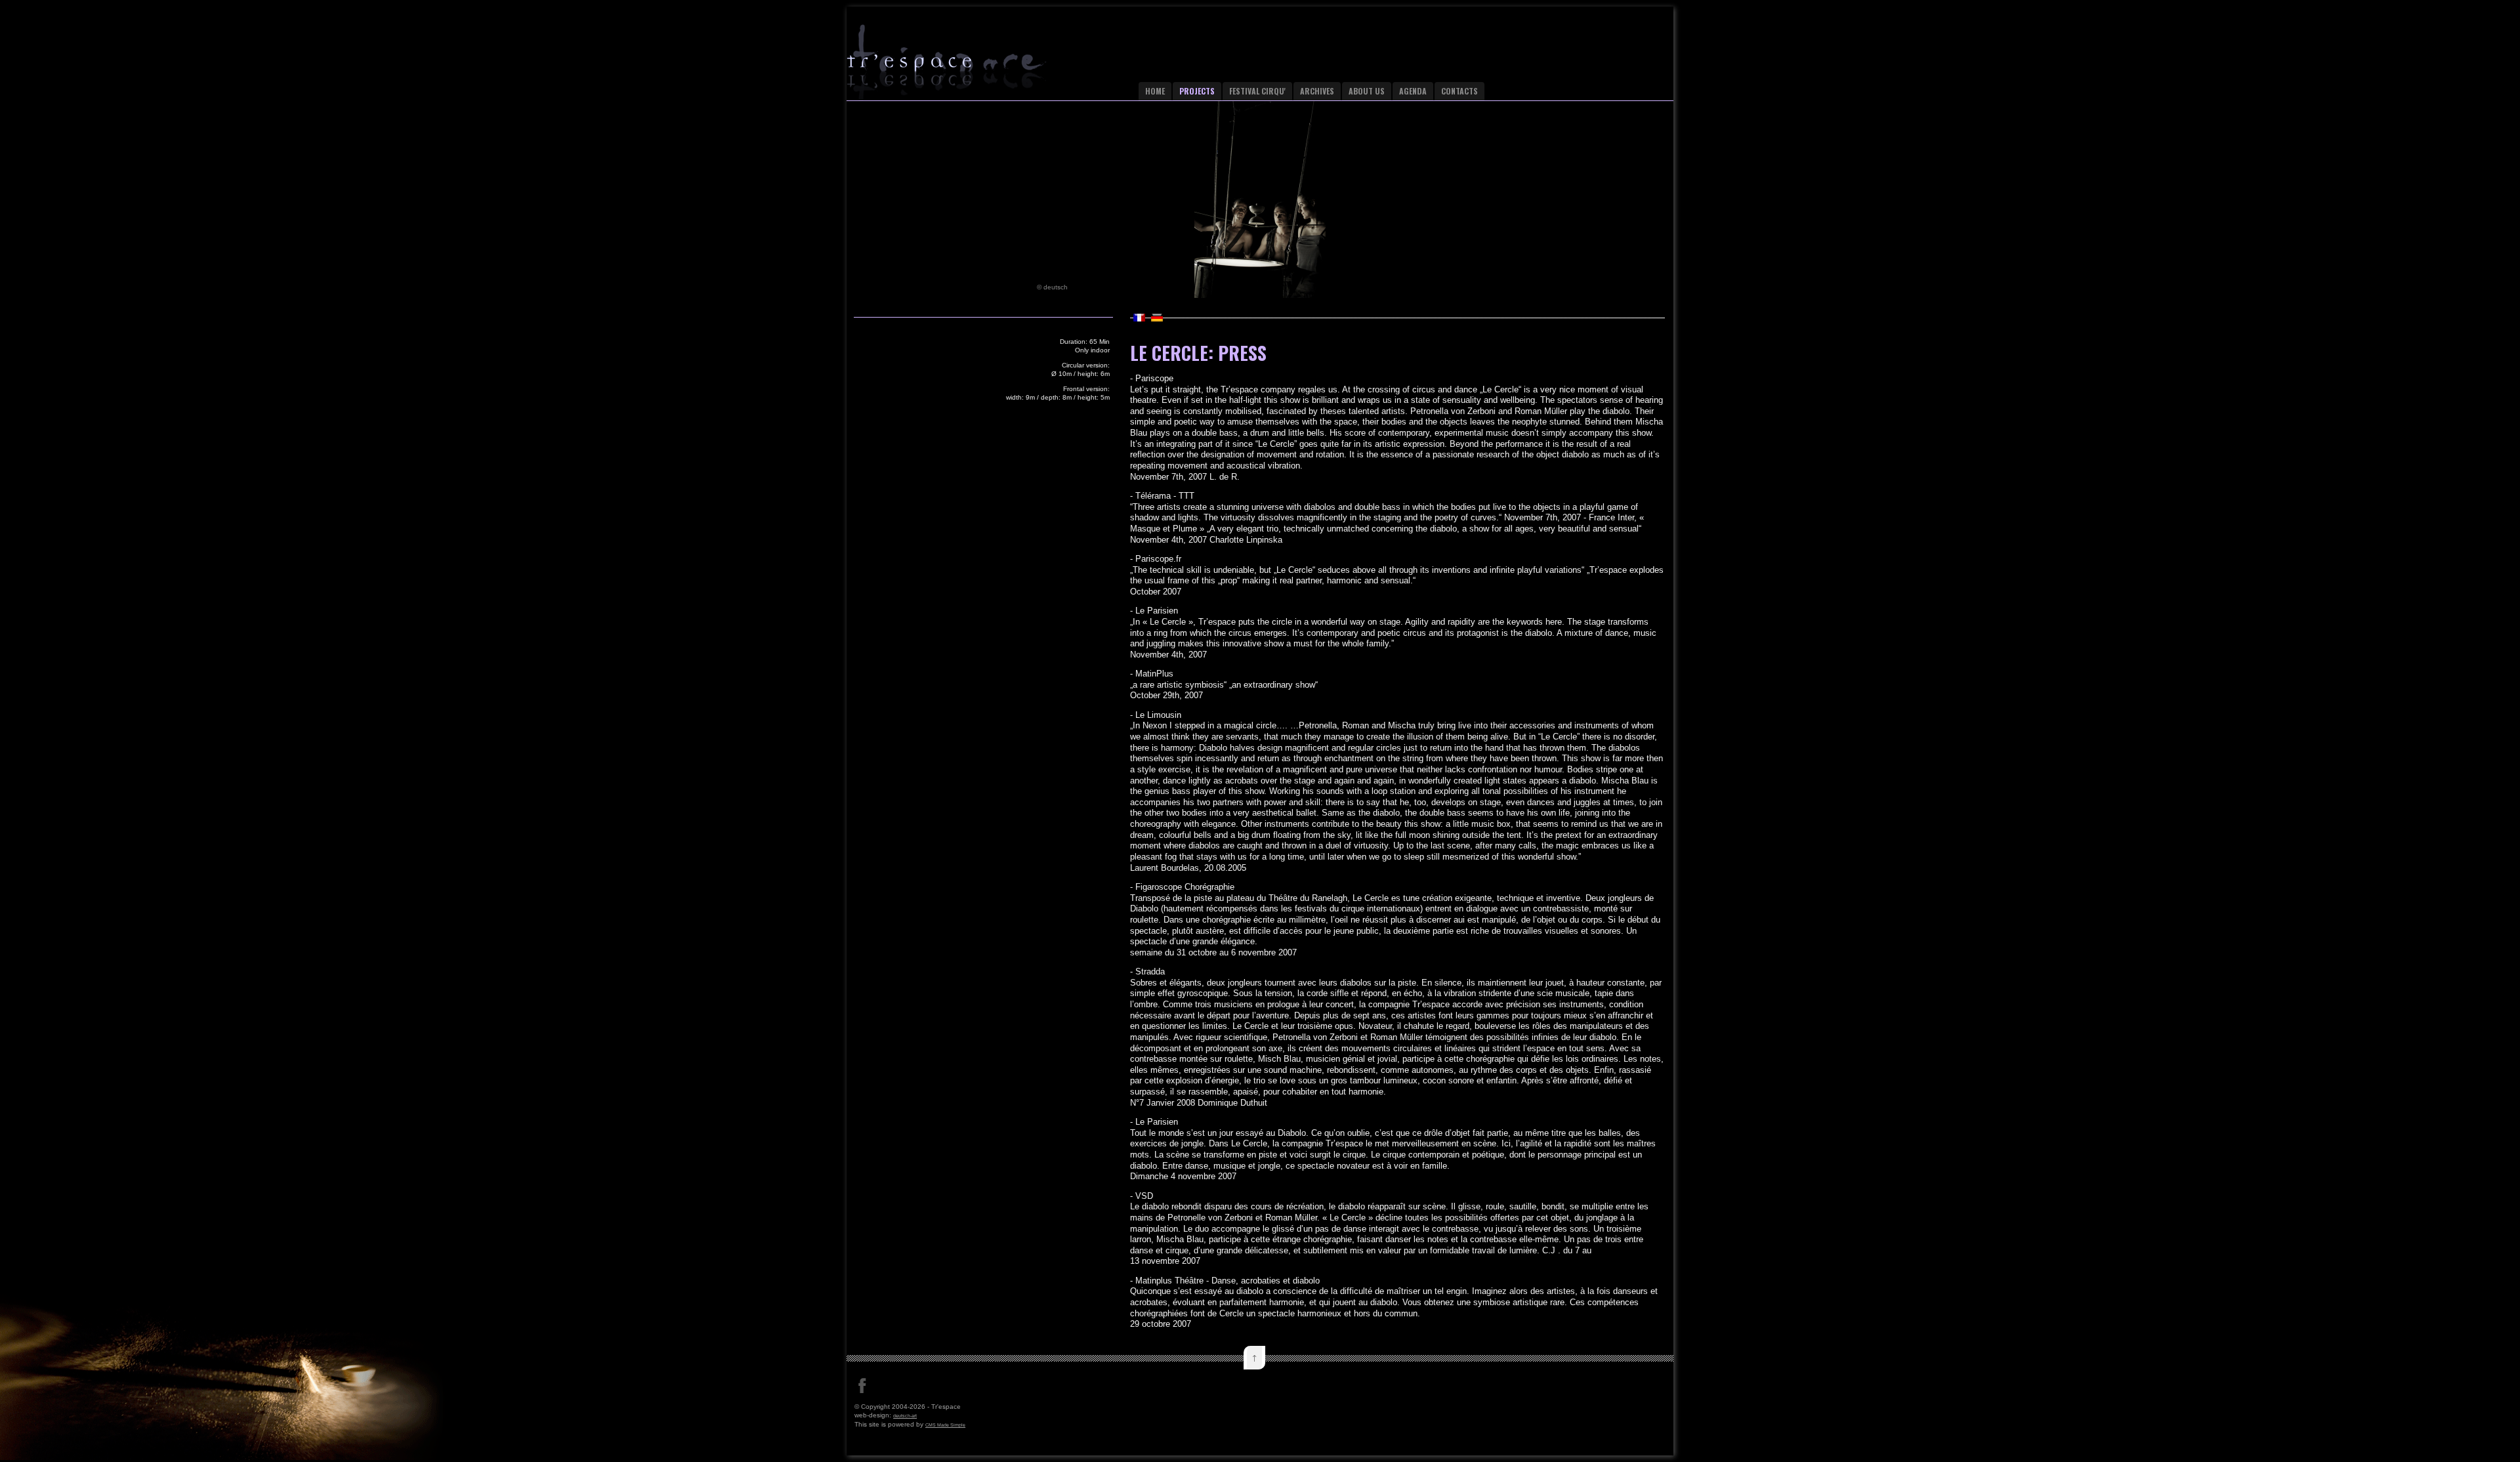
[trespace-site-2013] (972, 68)
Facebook (862, 1386)
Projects (1197, 91)
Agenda (1413, 91)
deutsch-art (905, 1416)
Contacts (1459, 91)
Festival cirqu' (1257, 91)
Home (1155, 91)
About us (1367, 91)
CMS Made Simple (945, 1425)
